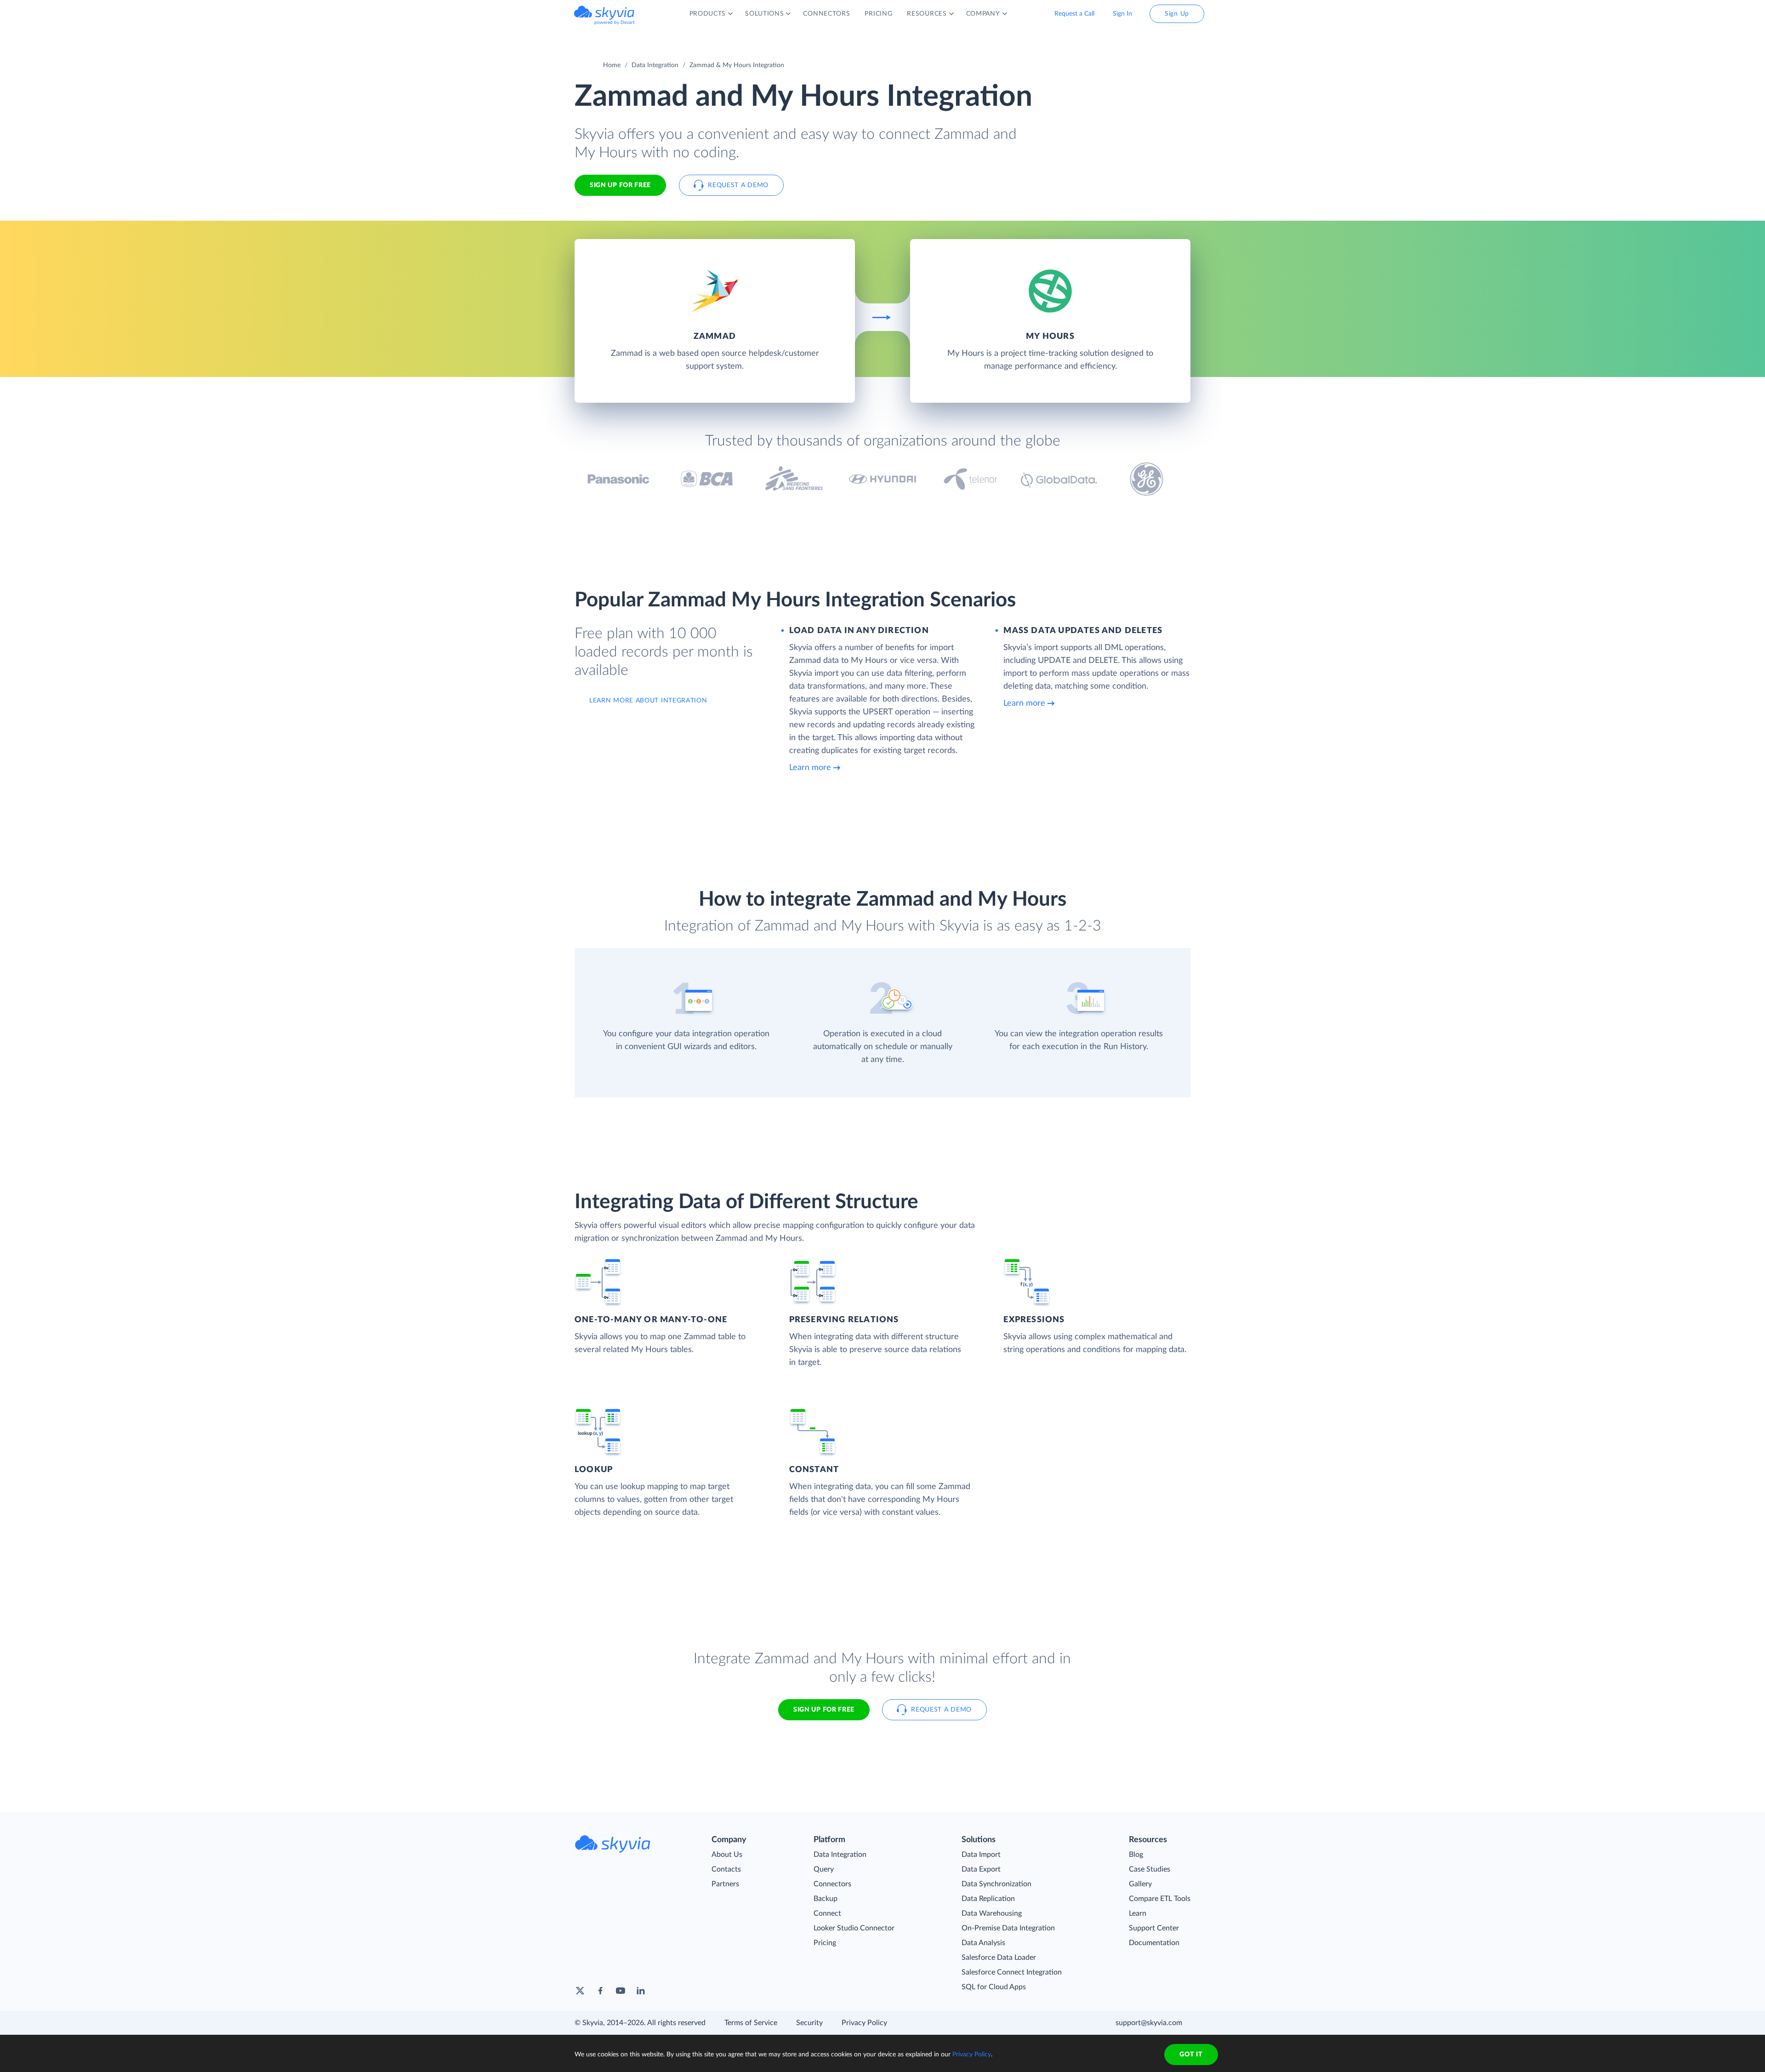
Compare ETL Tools (1160, 1899)
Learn (1138, 1913)
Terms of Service (751, 2023)
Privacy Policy (864, 2023)
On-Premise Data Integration (1008, 1928)
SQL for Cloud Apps (994, 1987)
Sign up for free (824, 1710)
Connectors (832, 1884)
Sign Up (1177, 14)
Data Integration (655, 65)
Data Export (981, 1869)
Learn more (810, 768)
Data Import (981, 1855)
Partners (725, 1884)
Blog (1136, 1855)
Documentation (1154, 1943)
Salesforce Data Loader (999, 1958)
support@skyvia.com (1149, 2023)
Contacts (726, 1869)
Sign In (1122, 14)
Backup (826, 1899)
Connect (827, 1913)
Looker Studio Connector (854, 1928)
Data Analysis (983, 1943)
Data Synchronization (996, 1884)
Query (824, 1869)
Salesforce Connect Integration (1012, 1972)
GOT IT (1191, 2055)
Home (612, 65)
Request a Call (1074, 14)
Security (809, 2023)
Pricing (825, 1943)
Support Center (1154, 1928)
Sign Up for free (620, 185)
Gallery (1140, 1884)
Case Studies (1150, 1869)
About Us (727, 1855)
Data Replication (988, 1899)
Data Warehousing (992, 1913)
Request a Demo (738, 185)
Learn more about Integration (648, 701)
